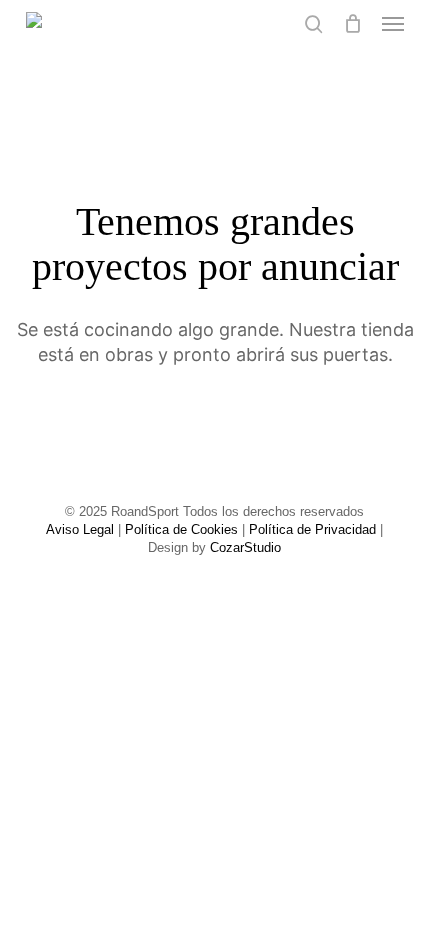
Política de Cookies (181, 529)
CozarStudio (245, 547)
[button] (393, 24)
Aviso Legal (80, 529)
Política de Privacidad (312, 529)
